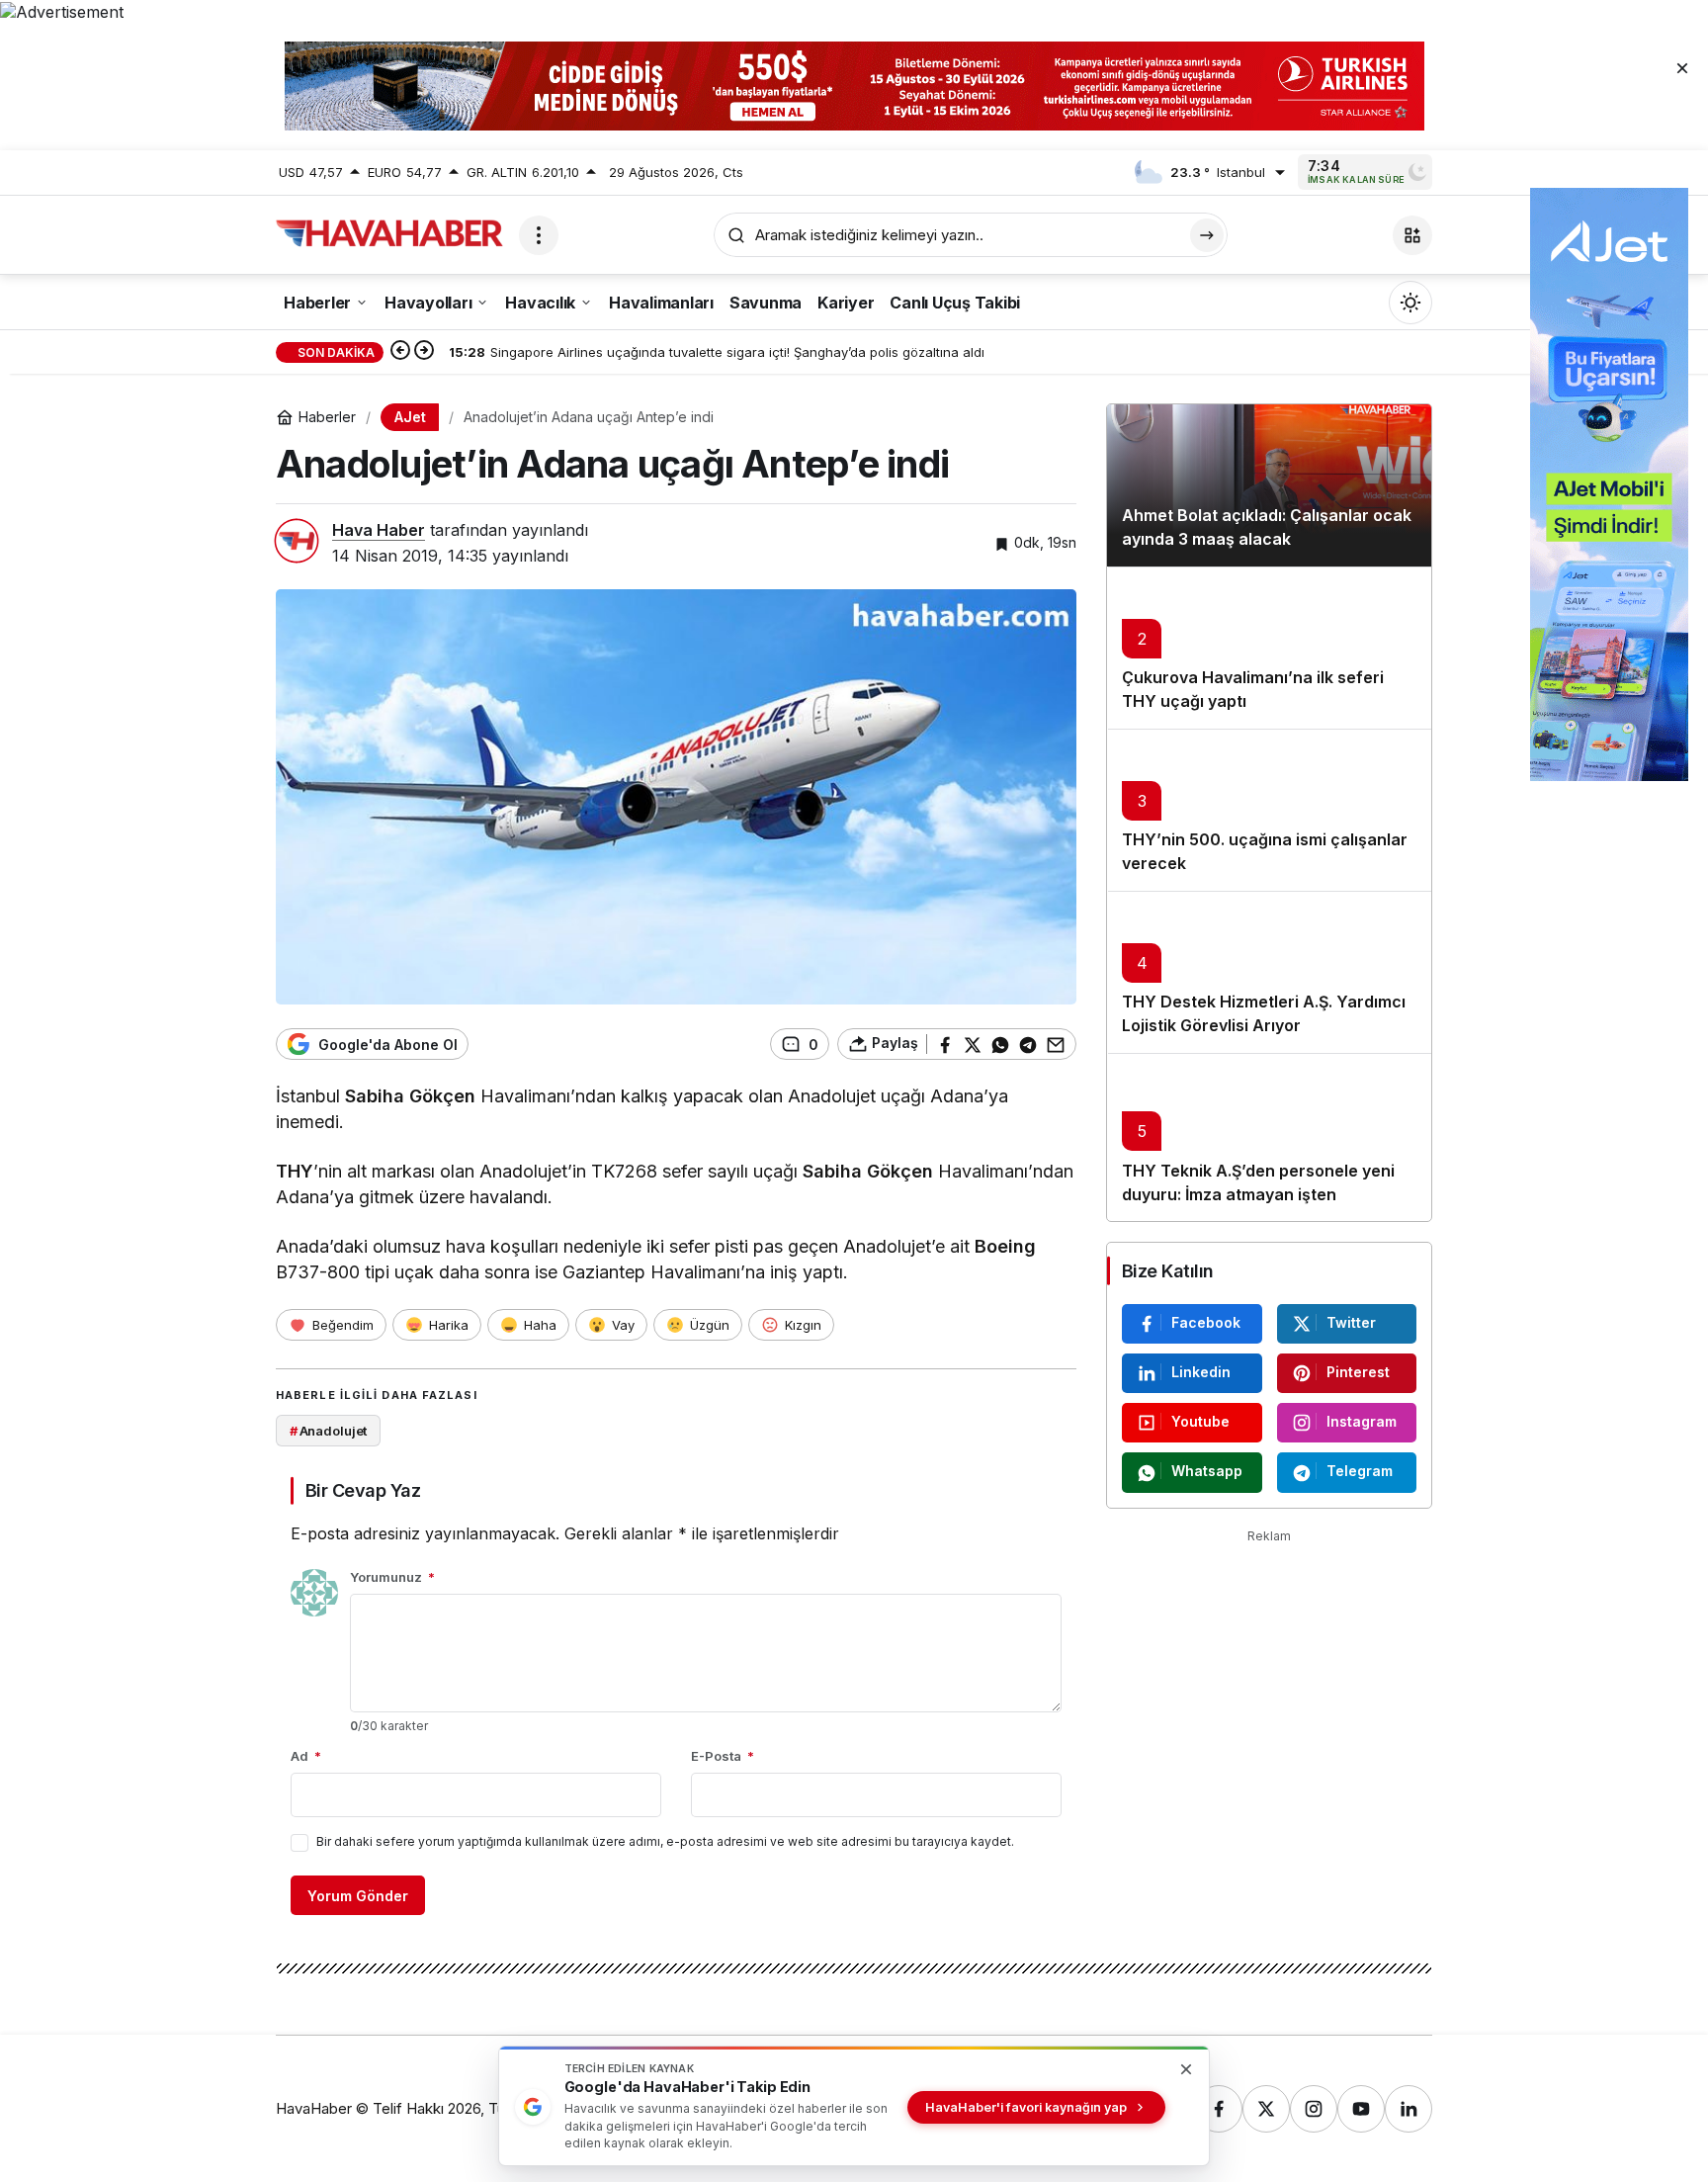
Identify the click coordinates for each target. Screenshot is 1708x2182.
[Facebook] (1219, 2109)
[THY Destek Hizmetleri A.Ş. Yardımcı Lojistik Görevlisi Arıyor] (1269, 972)
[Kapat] (1682, 67)
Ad (306, 1756)
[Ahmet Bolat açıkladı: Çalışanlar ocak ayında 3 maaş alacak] (1269, 485)
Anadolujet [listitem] (329, 1431)
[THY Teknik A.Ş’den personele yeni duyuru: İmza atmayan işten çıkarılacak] (1269, 1137)
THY (295, 1171)
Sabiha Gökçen (410, 1096)
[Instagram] (1314, 2109)
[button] (1412, 235)
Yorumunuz (392, 1577)
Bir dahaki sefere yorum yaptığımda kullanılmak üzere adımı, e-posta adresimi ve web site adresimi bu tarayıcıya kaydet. (665, 1841)
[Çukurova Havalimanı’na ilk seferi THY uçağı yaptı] (1269, 648)
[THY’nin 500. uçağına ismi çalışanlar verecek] (1269, 810)
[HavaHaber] (389, 233)
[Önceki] (400, 352)
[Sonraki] (424, 352)
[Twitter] (1266, 2109)
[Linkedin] (1409, 2109)
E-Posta (723, 1756)
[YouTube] (1361, 2109)
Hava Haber (379, 530)
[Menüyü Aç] (539, 235)
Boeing (1005, 1246)
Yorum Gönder (358, 1896)
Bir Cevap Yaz (363, 1490)
